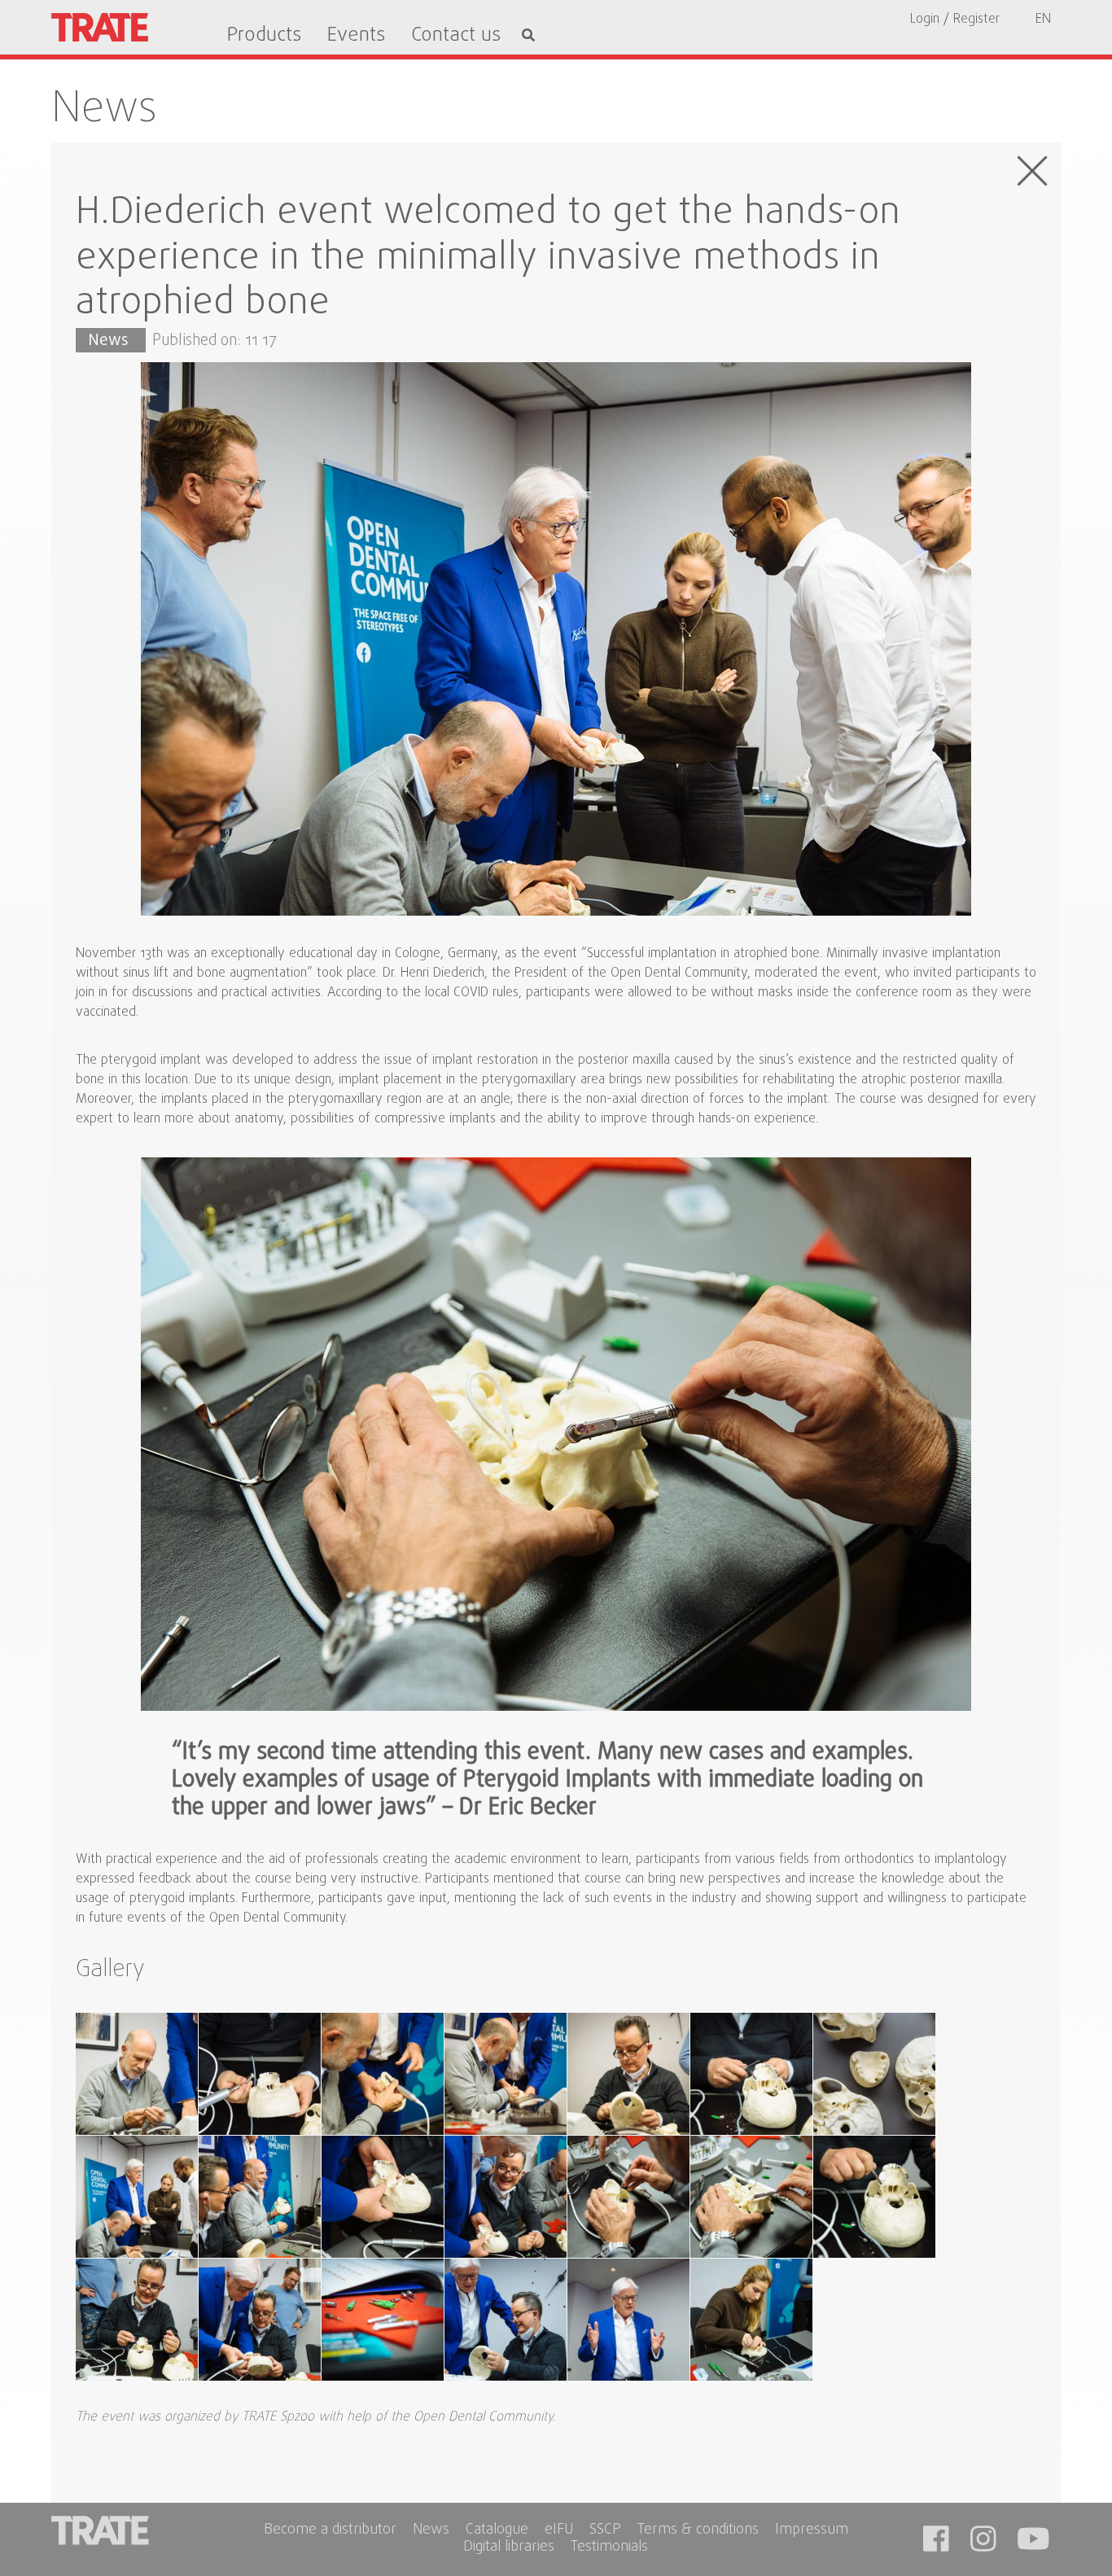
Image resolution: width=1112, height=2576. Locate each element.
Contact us (456, 36)
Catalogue (497, 2531)
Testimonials (609, 2548)
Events (356, 36)
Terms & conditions (698, 2531)
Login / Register (955, 20)
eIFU (559, 2531)
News (104, 110)
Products (264, 36)
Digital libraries (509, 2548)
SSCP (605, 2531)
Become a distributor (330, 2531)
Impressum (812, 2531)
